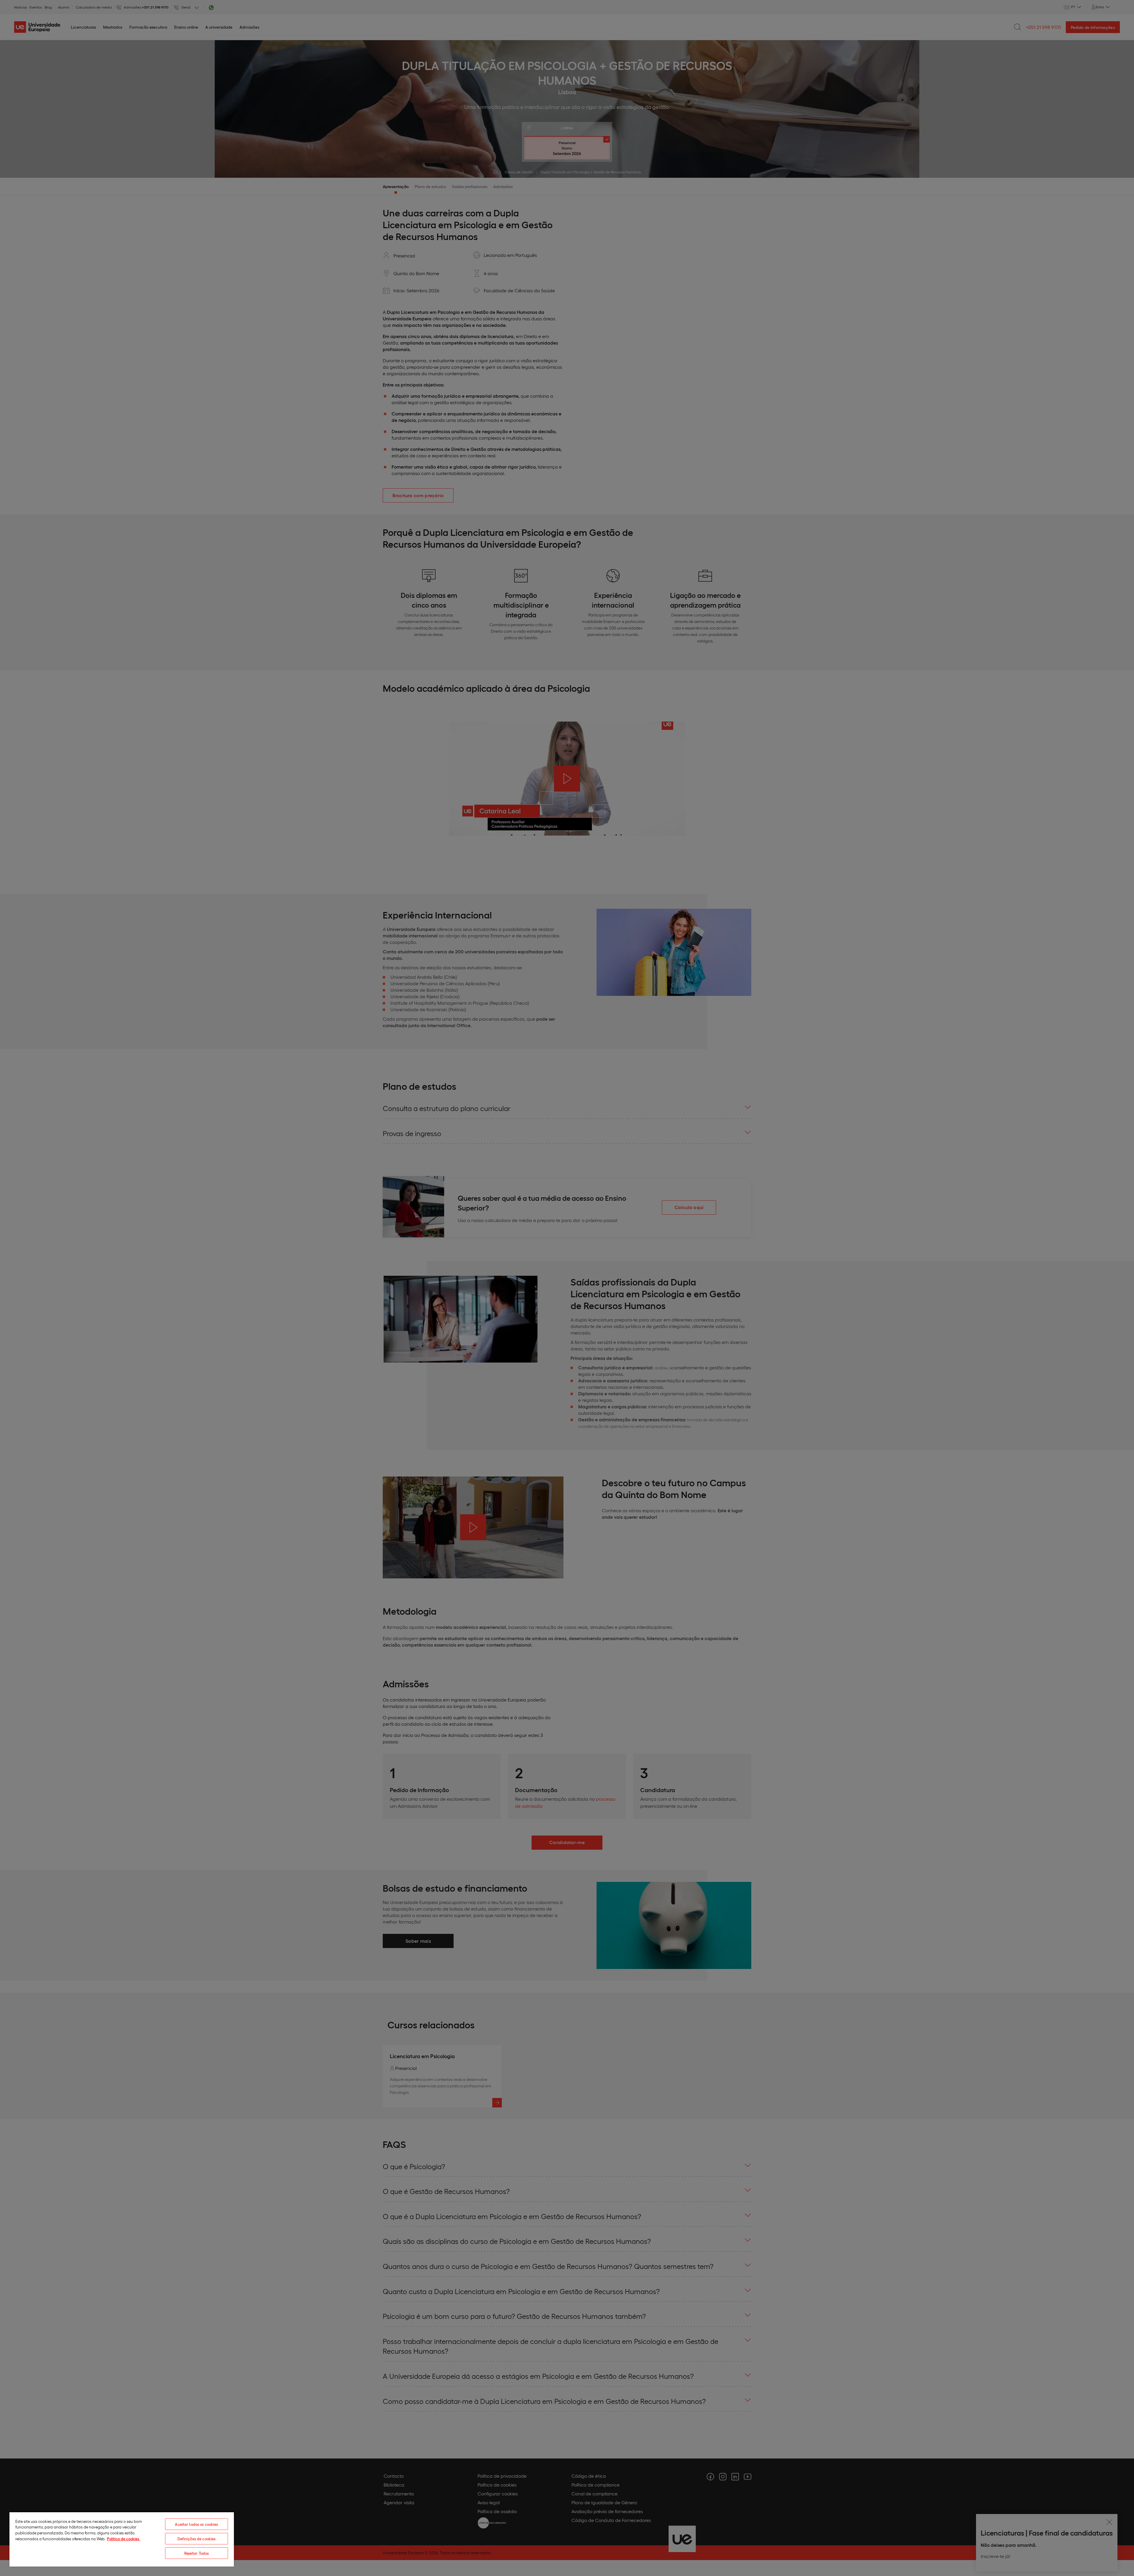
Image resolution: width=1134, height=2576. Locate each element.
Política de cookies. (123, 2539)
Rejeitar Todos (197, 2553)
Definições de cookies (197, 2539)
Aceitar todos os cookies (196, 2524)
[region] (122, 2539)
